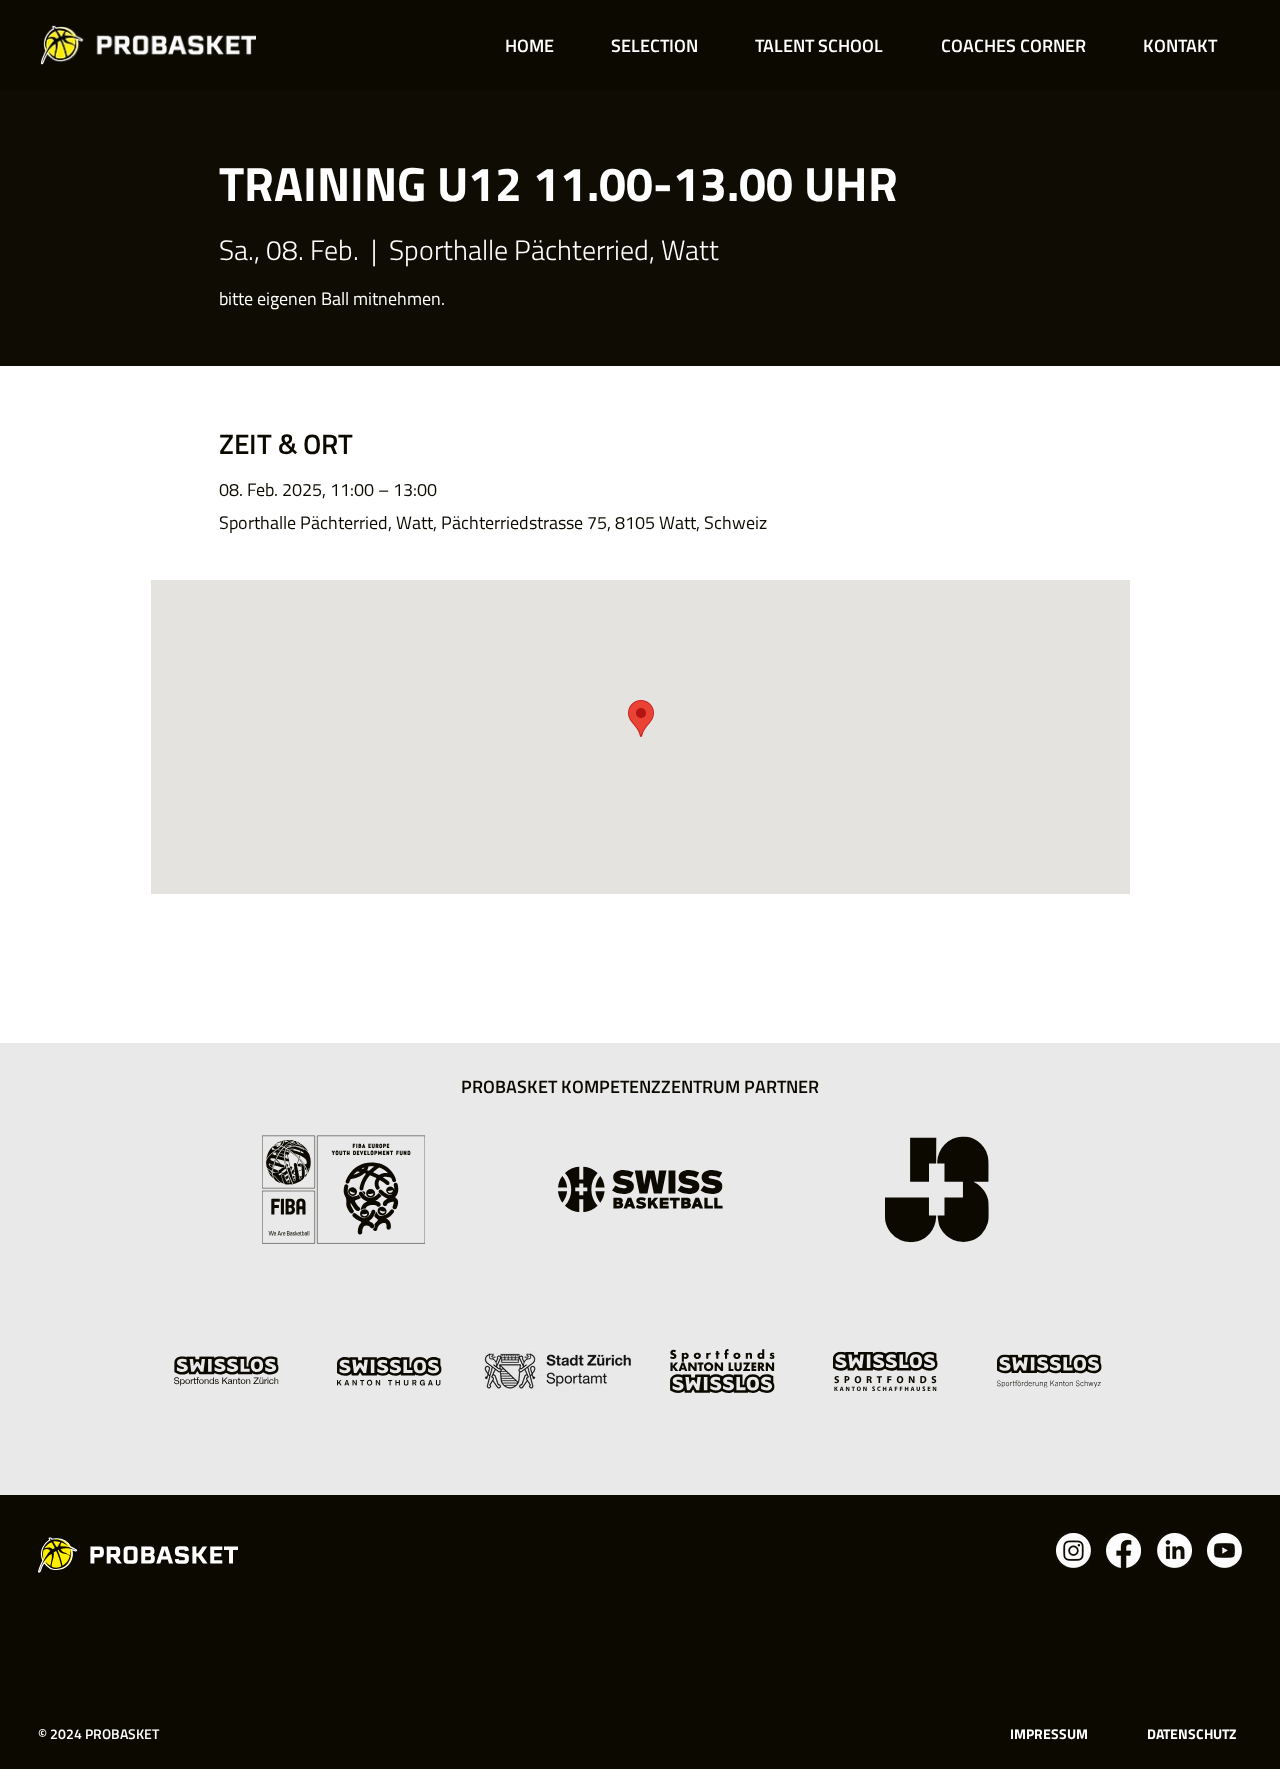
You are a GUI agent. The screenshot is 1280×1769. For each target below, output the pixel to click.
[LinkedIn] (1174, 1550)
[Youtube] (1224, 1550)
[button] (654, 45)
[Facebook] (1123, 1550)
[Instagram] (1073, 1550)
